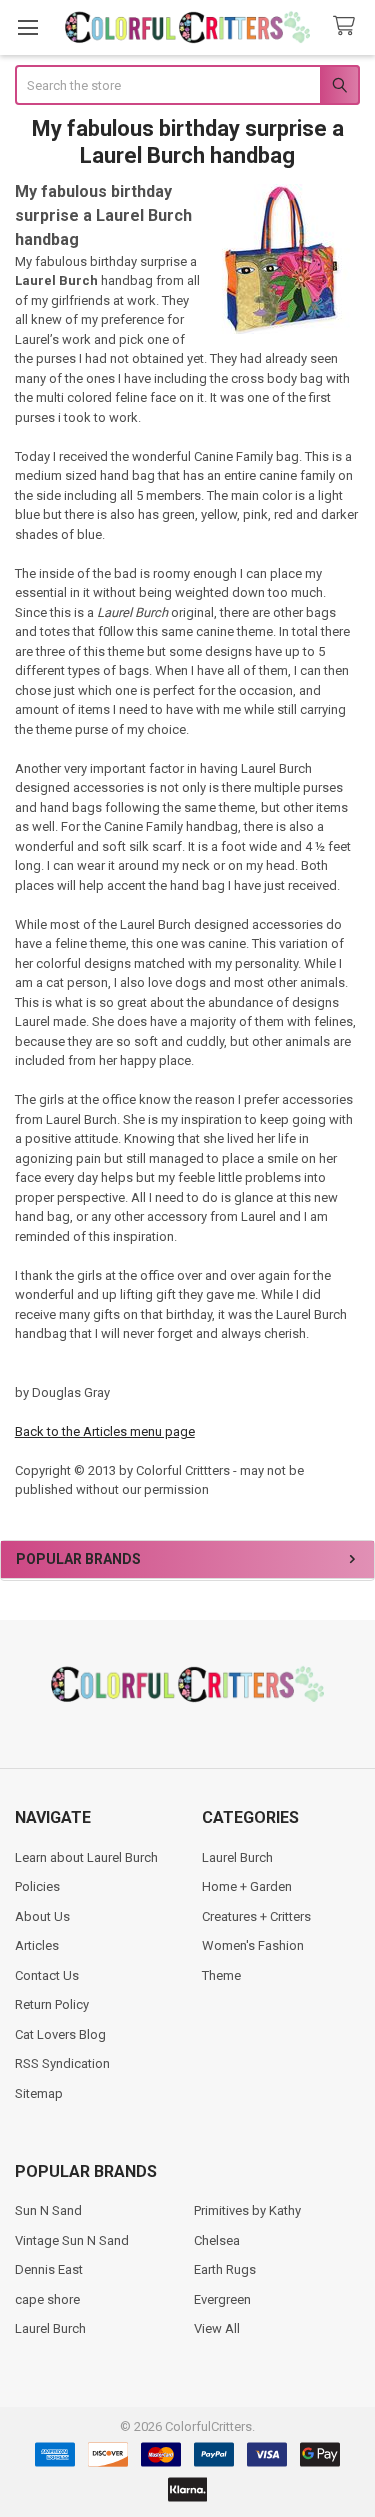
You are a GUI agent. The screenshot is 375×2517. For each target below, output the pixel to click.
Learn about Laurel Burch (86, 1857)
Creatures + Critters (256, 1916)
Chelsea (217, 2240)
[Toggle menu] (27, 27)
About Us (42, 1916)
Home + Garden (247, 1886)
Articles (37, 1945)
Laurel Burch (237, 1857)
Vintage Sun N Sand (72, 2240)
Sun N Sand (48, 2210)
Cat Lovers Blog (60, 2034)
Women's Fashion (253, 1945)
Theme (221, 1975)
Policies (37, 1886)
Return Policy (52, 2004)
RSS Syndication (62, 2063)
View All (217, 2328)
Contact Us (47, 1975)
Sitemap (39, 2093)
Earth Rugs (225, 2269)
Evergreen (222, 2299)
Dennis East (49, 2269)
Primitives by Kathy (247, 2210)
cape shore (47, 2299)
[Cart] (348, 26)
